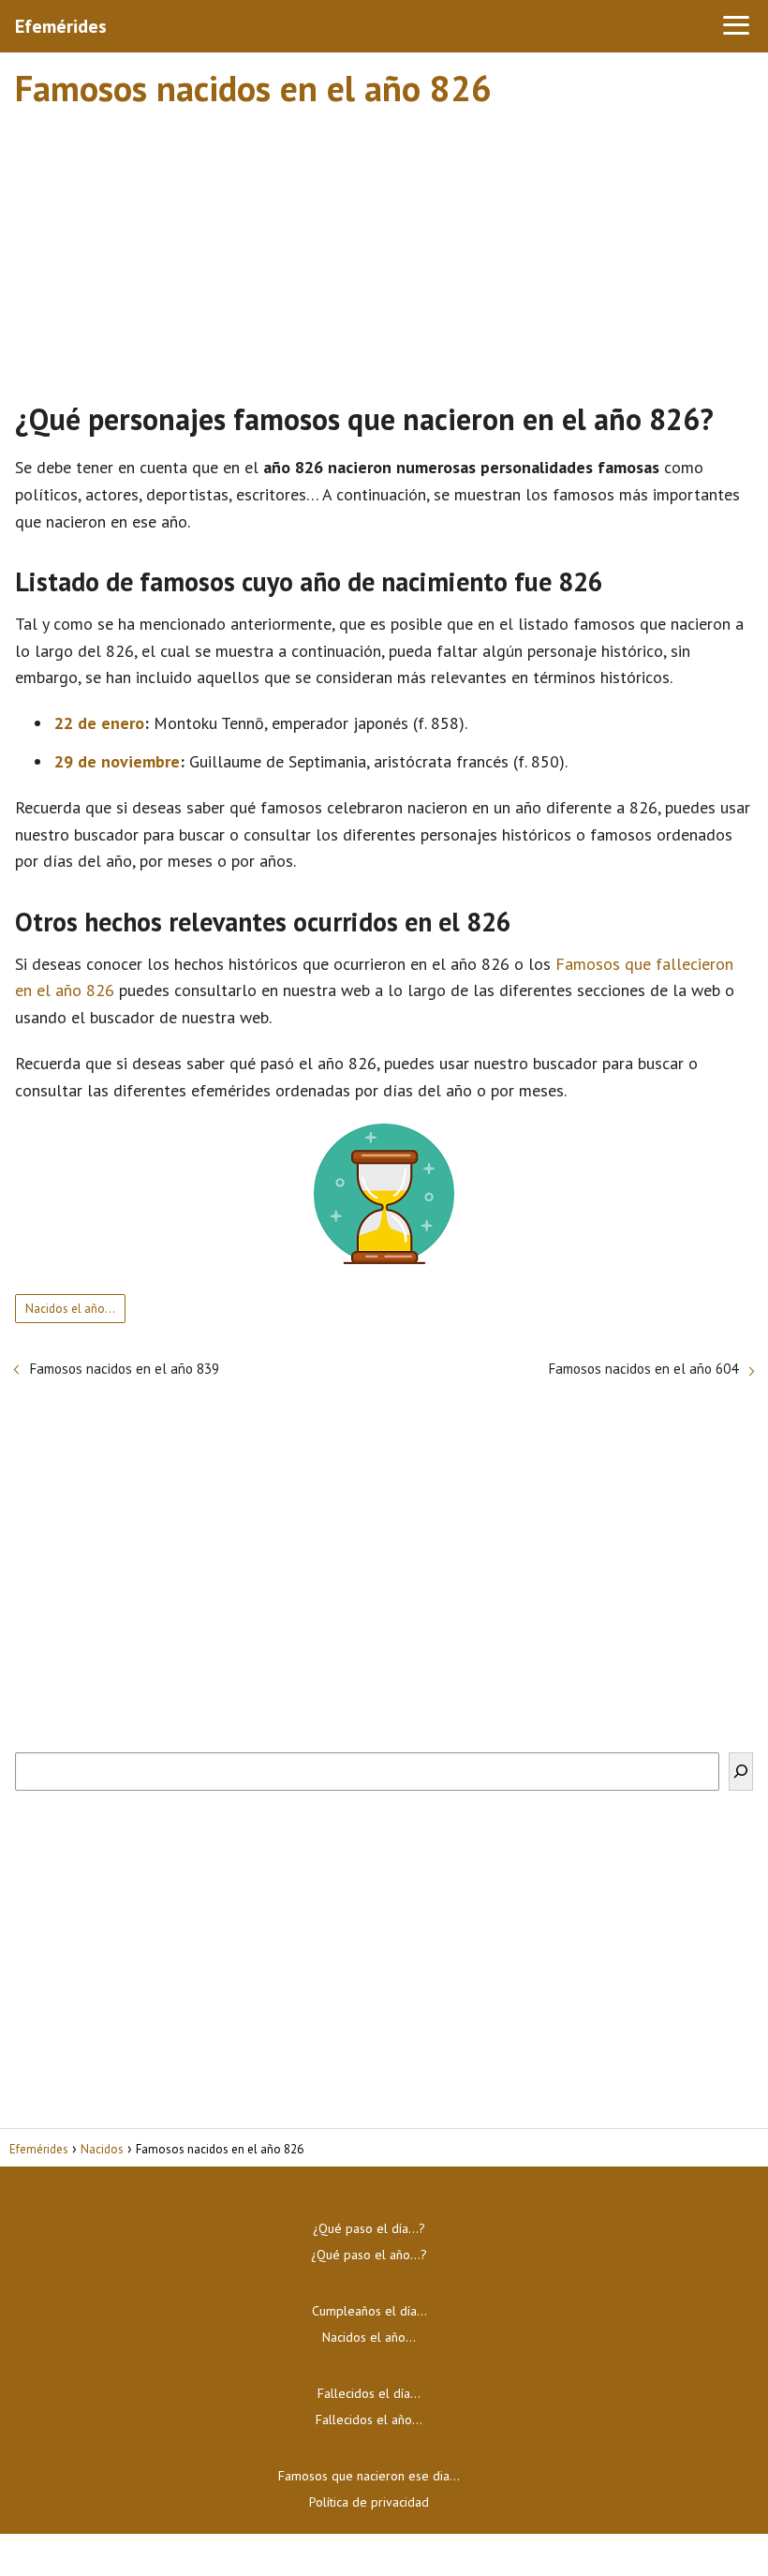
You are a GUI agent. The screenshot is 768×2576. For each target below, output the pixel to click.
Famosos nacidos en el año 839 (125, 1369)
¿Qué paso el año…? (369, 2255)
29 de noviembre (117, 761)
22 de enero (99, 723)
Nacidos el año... (70, 1309)
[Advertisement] (384, 246)
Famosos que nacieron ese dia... (369, 2476)
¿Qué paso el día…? (369, 2228)
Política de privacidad (369, 2502)
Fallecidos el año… (369, 2420)
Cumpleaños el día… (369, 2311)
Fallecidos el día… (369, 2393)
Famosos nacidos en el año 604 (643, 1369)
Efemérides (61, 26)
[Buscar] (741, 1772)
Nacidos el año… (369, 2337)
